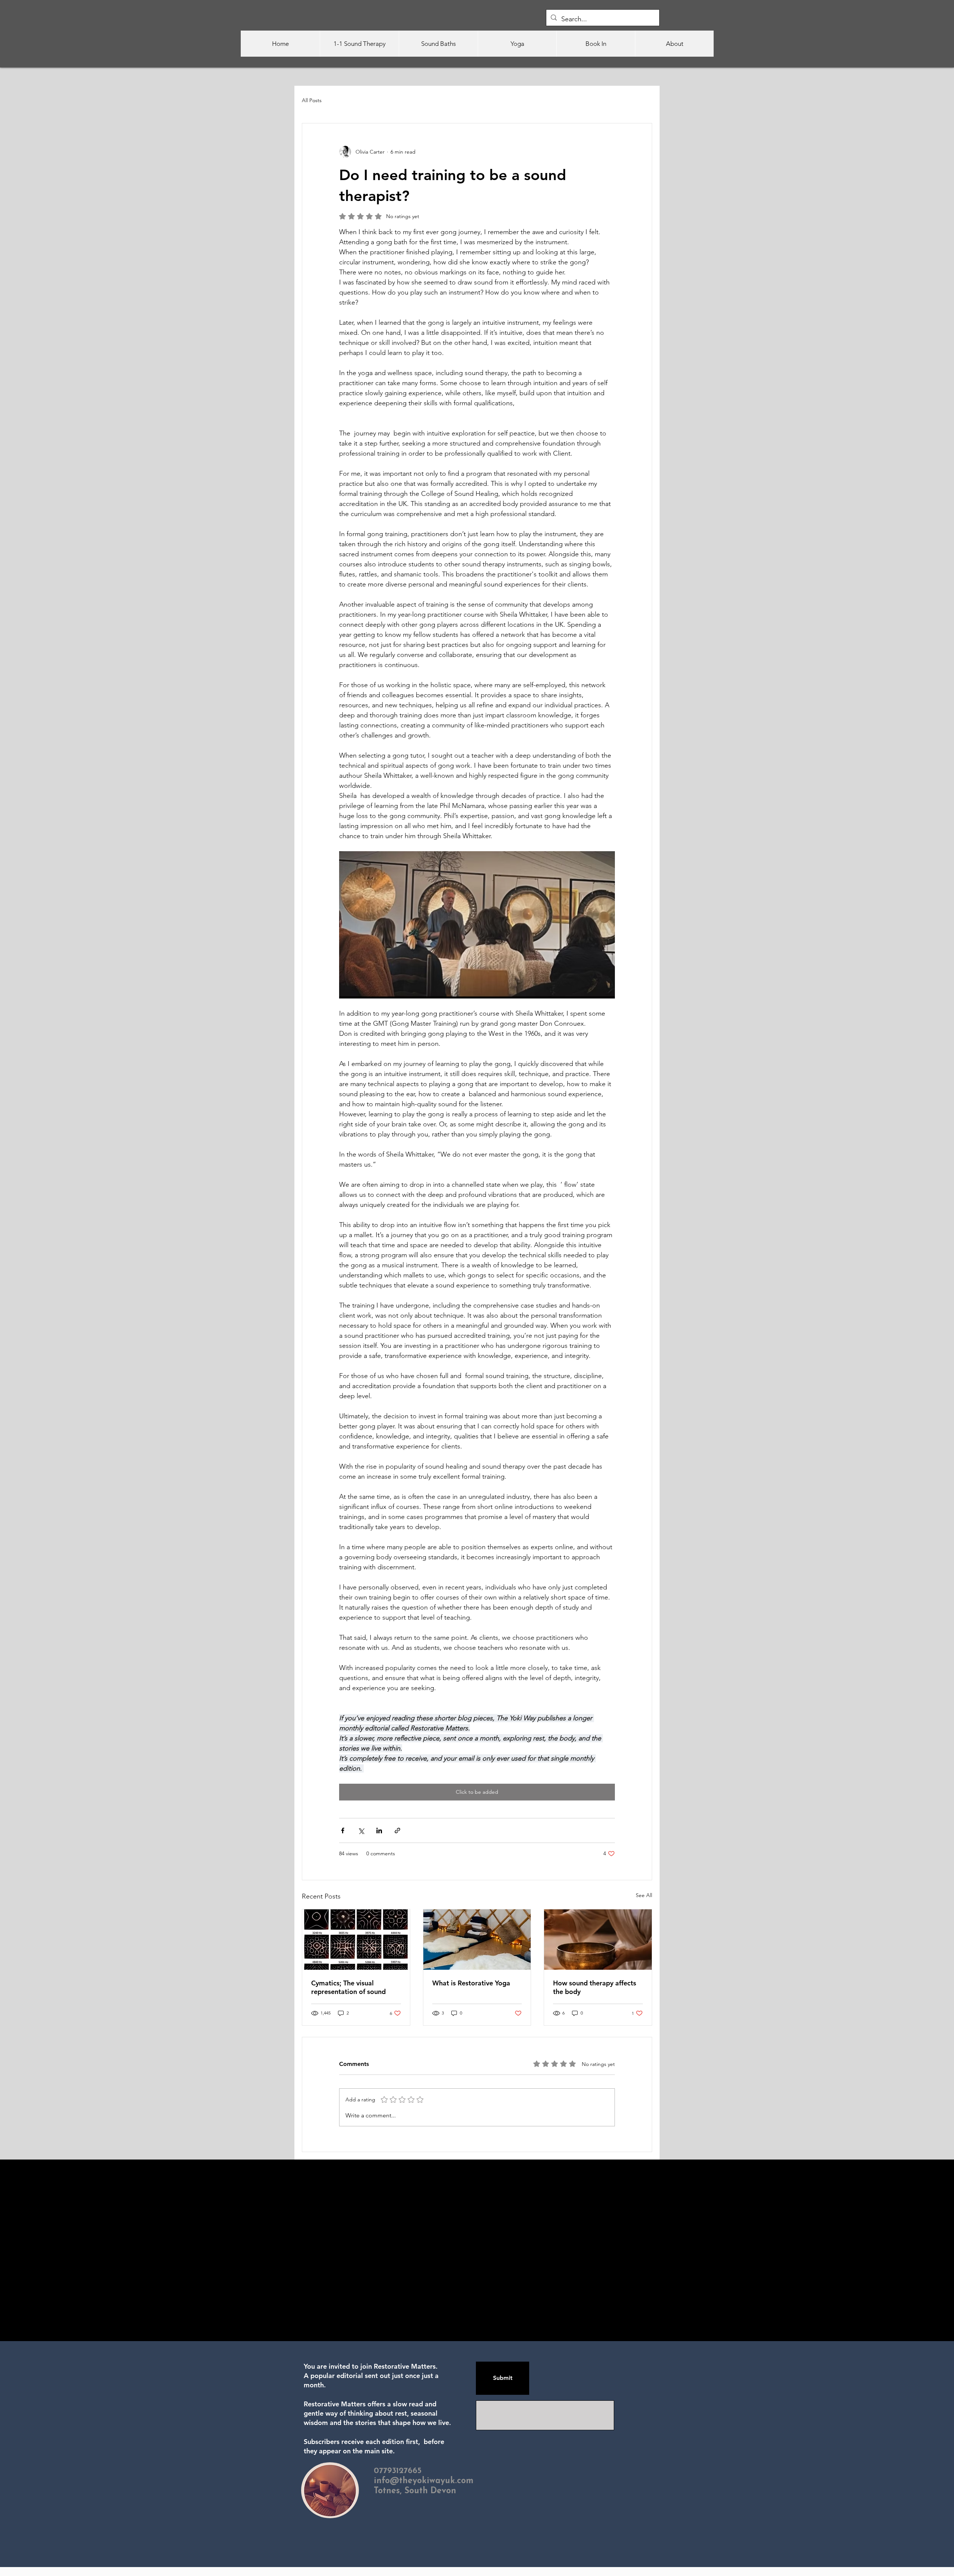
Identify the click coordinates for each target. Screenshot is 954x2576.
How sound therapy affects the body (595, 1987)
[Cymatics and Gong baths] (356, 1940)
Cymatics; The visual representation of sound (348, 1987)
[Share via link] (397, 1830)
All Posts (312, 100)
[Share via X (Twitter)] (361, 1830)
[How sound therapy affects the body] (598, 1940)
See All (644, 1895)
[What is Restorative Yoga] (477, 1940)
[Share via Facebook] (343, 1830)
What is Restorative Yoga (471, 1983)
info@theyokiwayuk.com (424, 2481)
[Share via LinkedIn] (379, 1830)
